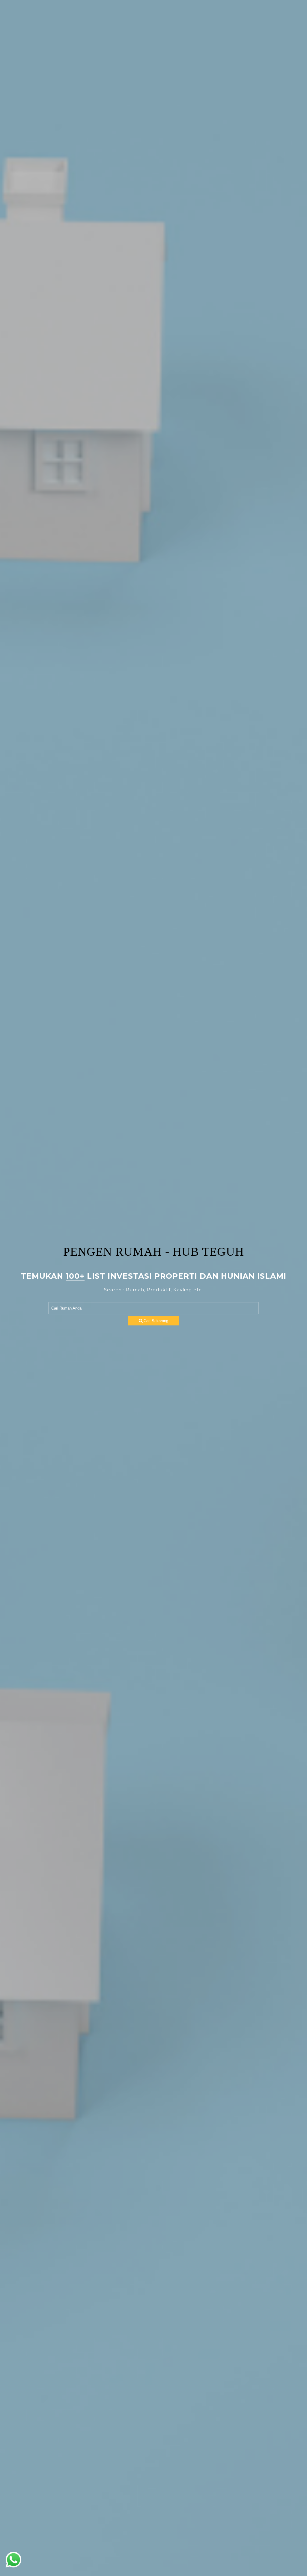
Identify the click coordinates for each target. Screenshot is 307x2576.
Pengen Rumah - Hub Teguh (154, 1252)
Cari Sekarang (155, 1321)
